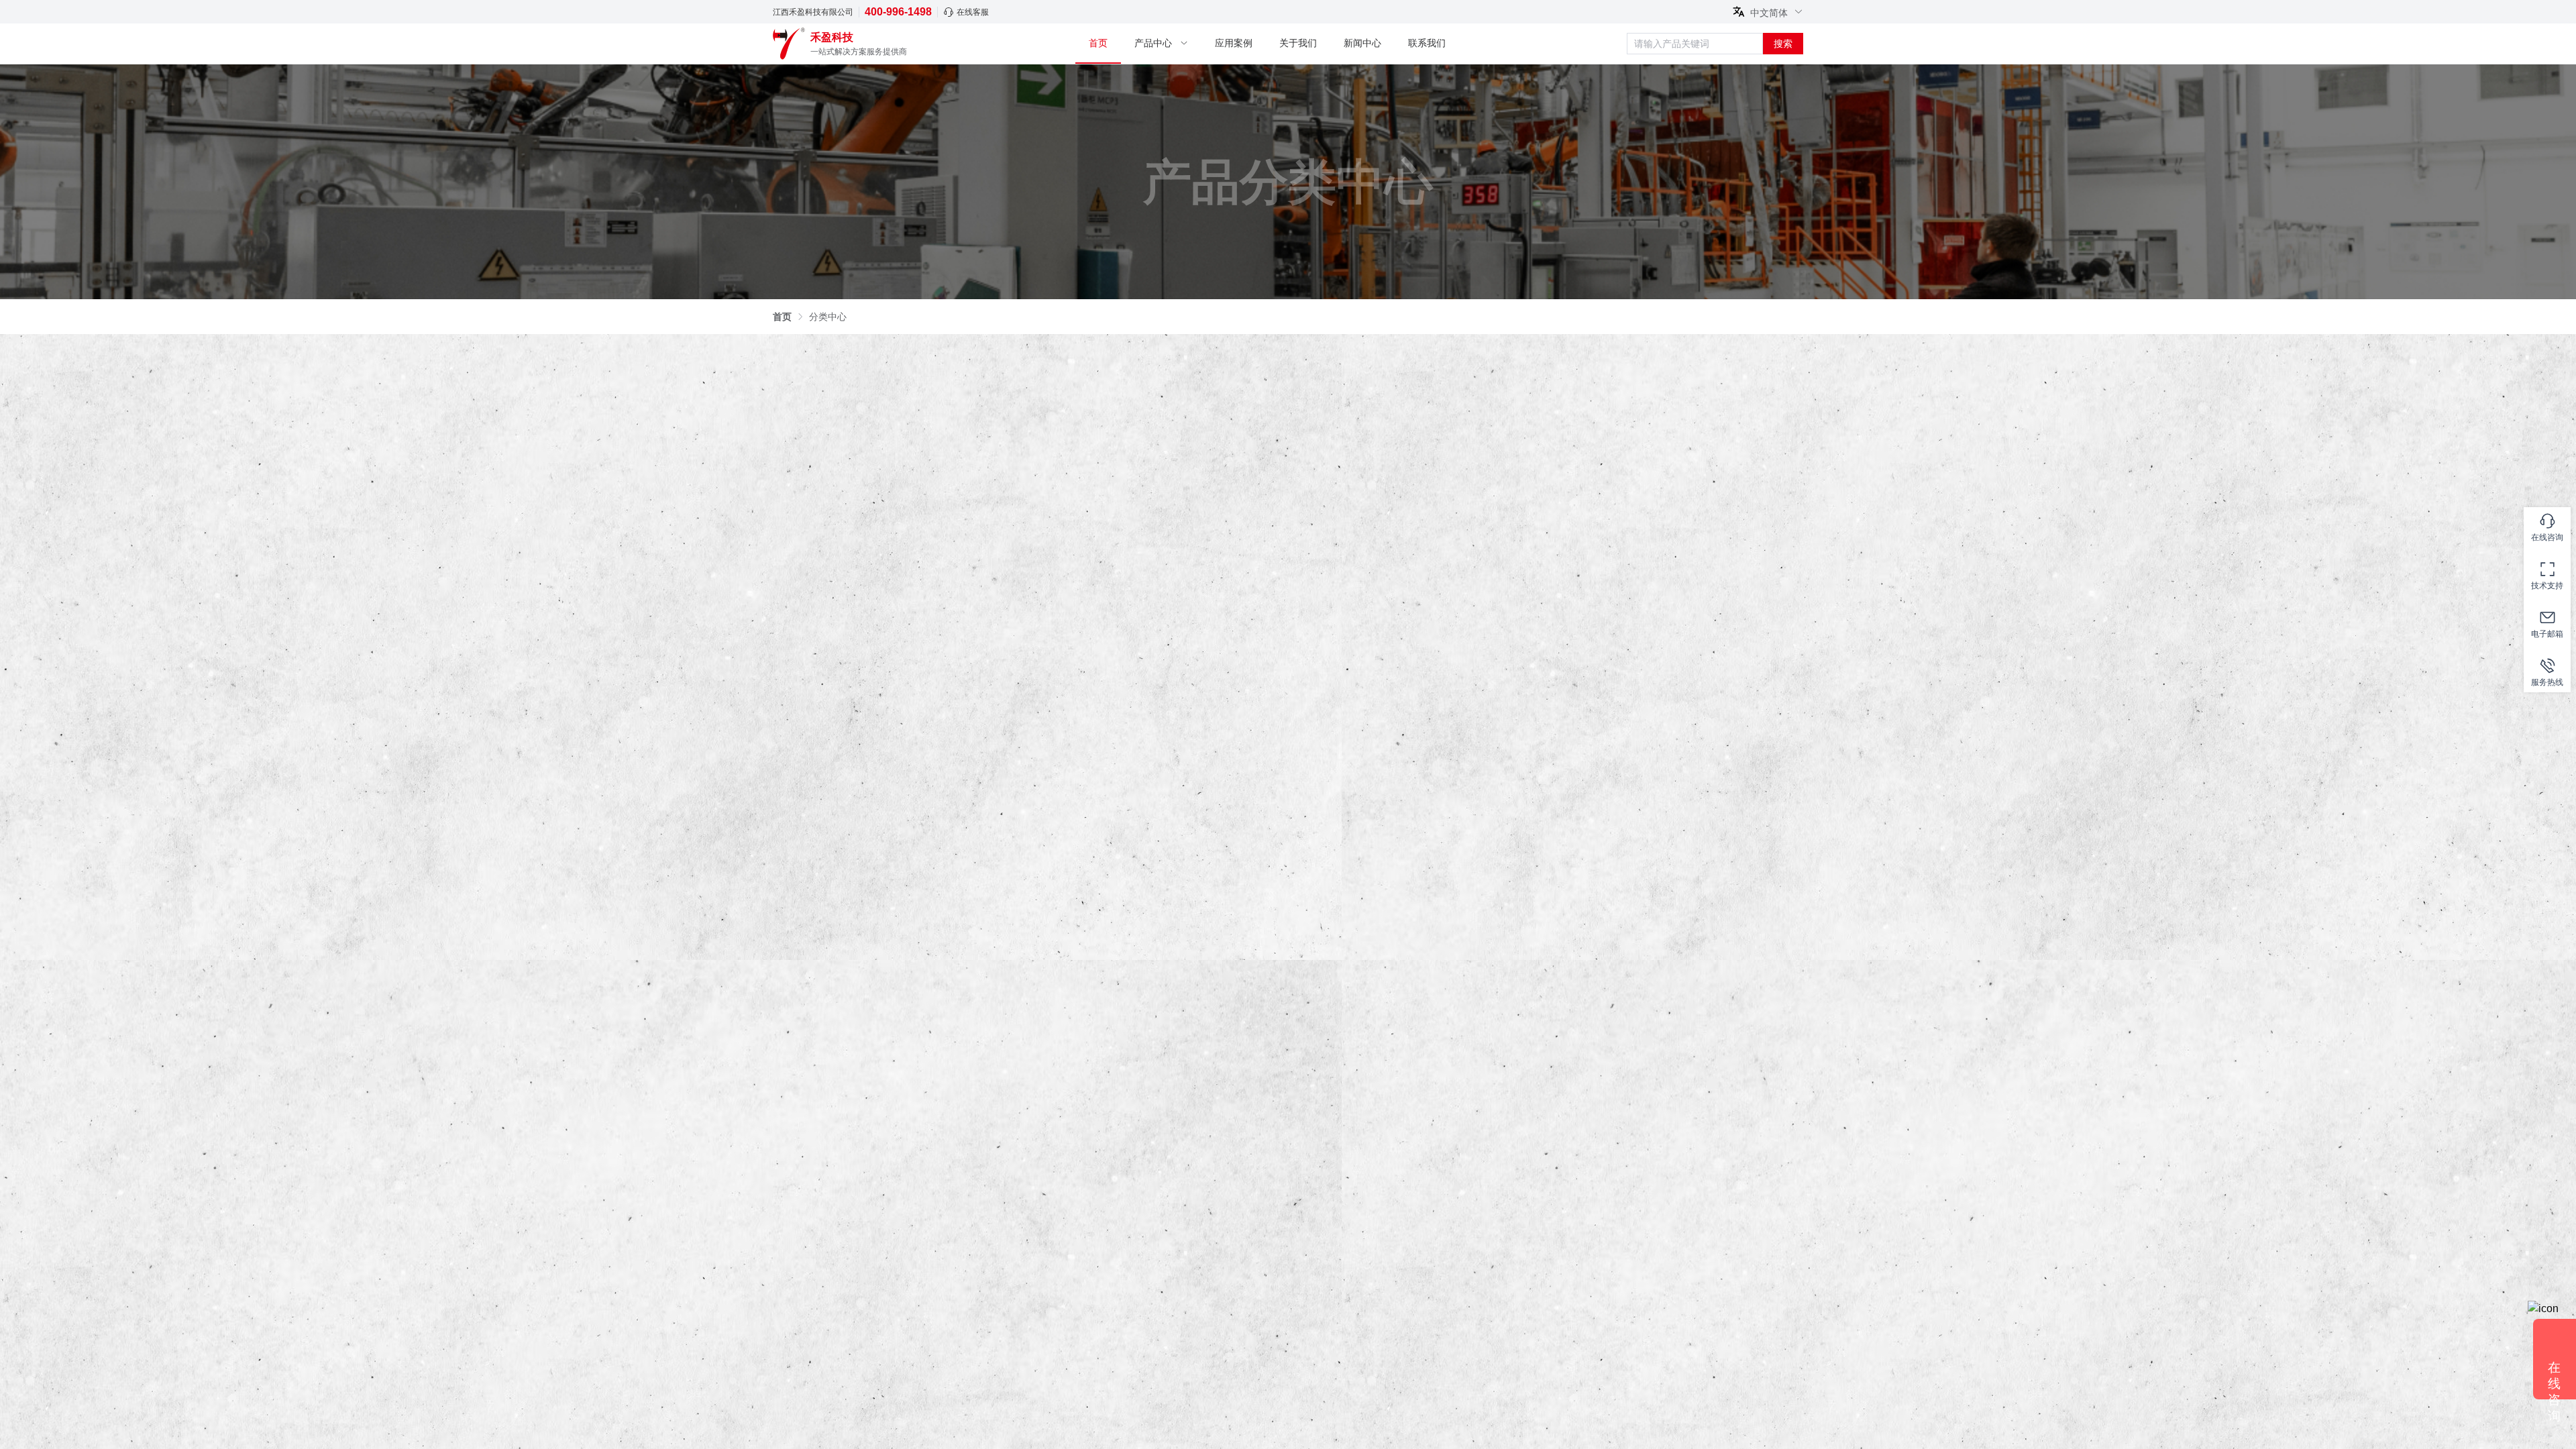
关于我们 (1298, 43)
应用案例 (1234, 43)
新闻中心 (1362, 43)
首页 (1098, 43)
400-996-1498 (898, 12)
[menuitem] (1098, 44)
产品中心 (1153, 43)
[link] (782, 317)
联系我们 (1427, 43)
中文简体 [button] (1770, 12)
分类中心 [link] (828, 317)
